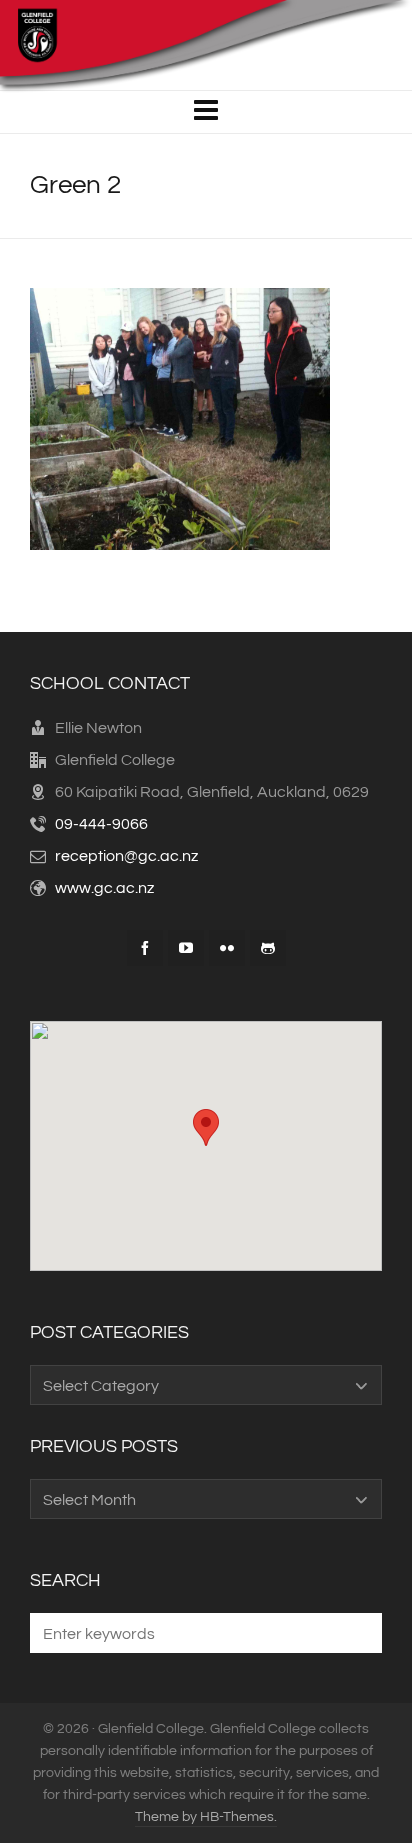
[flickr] (227, 948)
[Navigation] (206, 112)
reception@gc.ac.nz (126, 856)
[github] (268, 948)
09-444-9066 (101, 824)
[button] (357, 1633)
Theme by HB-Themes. (206, 1817)
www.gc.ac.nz (104, 888)
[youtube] (186, 948)
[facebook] (145, 948)
